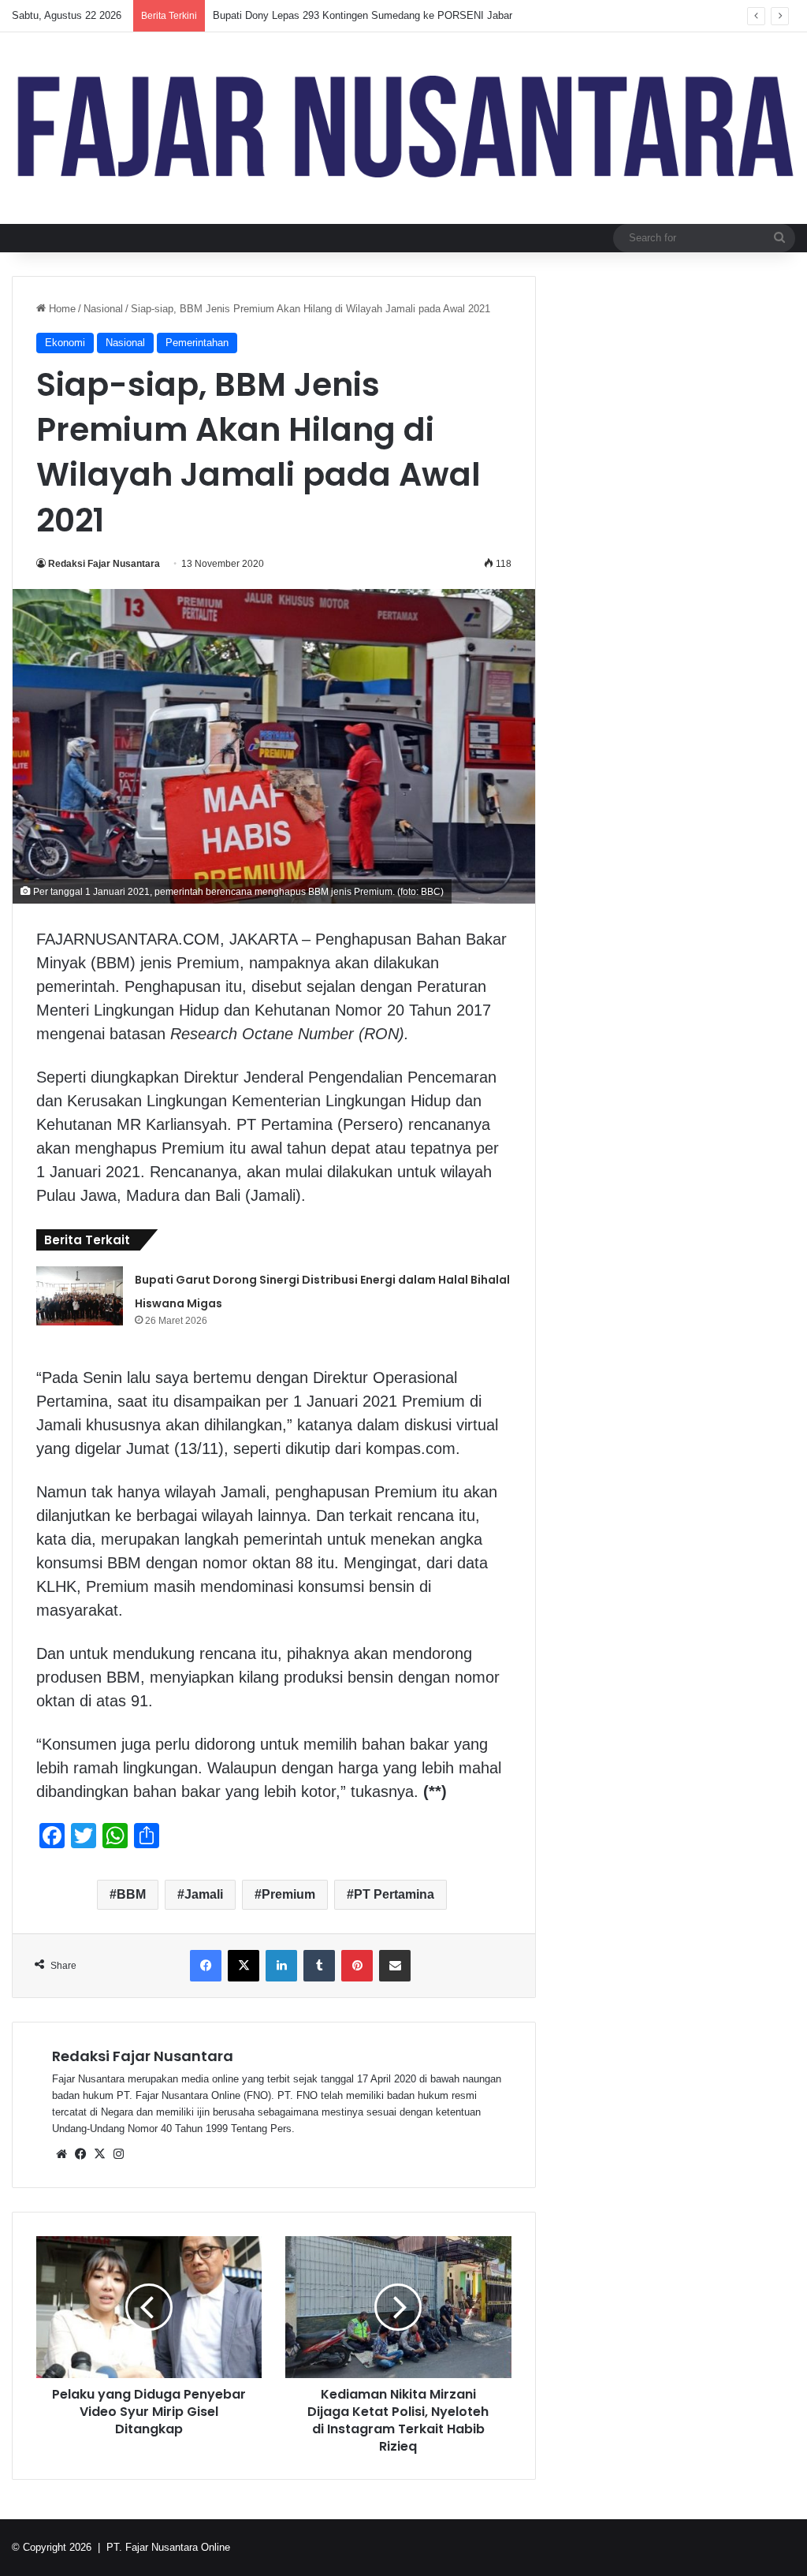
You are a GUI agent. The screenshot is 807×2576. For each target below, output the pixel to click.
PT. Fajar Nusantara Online (168, 2547)
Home (61, 309)
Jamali (204, 1894)
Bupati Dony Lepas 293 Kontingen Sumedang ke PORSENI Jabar (363, 15)
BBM (131, 1894)
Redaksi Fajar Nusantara (104, 564)
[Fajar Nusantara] (403, 128)
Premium (288, 1894)
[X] (99, 2154)
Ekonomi (65, 343)
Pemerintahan (197, 343)
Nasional (103, 309)
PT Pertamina (394, 1894)
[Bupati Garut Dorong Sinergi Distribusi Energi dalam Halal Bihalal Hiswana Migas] (80, 1296)
